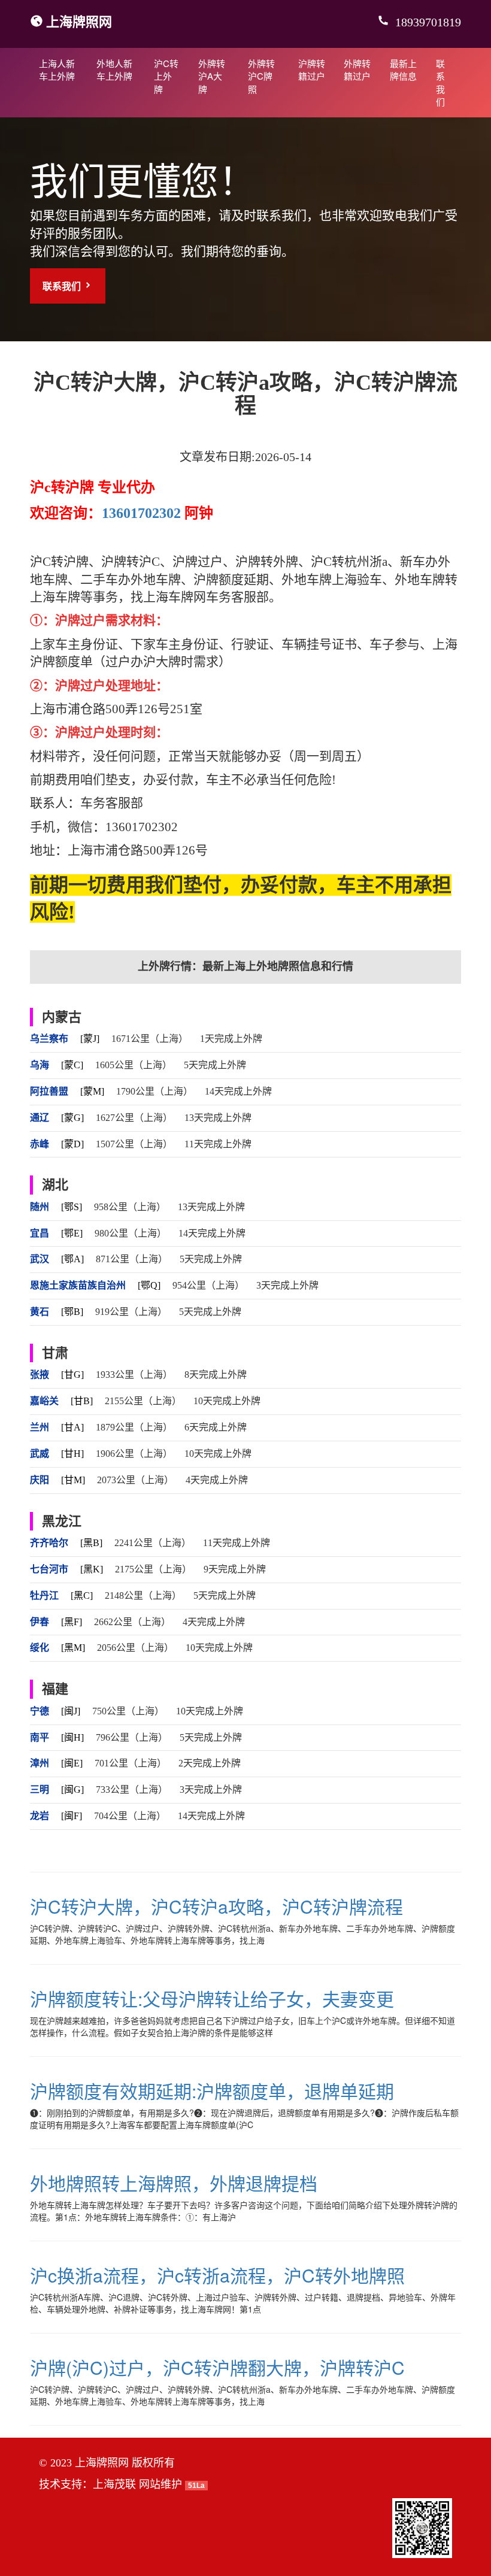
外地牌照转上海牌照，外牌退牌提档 (174, 2183)
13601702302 (141, 513)
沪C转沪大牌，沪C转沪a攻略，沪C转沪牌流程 (216, 1906)
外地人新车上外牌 (114, 69)
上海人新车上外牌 (57, 69)
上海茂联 (114, 2484)
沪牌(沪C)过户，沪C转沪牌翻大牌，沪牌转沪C (217, 2367)
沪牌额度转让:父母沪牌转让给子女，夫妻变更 (212, 1998)
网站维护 (160, 2484)
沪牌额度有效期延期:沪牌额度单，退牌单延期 (212, 2091)
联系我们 (440, 82)
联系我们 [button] (63, 286)
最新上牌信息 (403, 69)
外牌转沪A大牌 (212, 76)
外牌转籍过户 (357, 69)
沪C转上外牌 (166, 76)
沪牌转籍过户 (312, 69)
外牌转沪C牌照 (261, 76)
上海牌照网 (79, 21)
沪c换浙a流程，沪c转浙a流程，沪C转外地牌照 (217, 2275)
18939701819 (427, 22)
